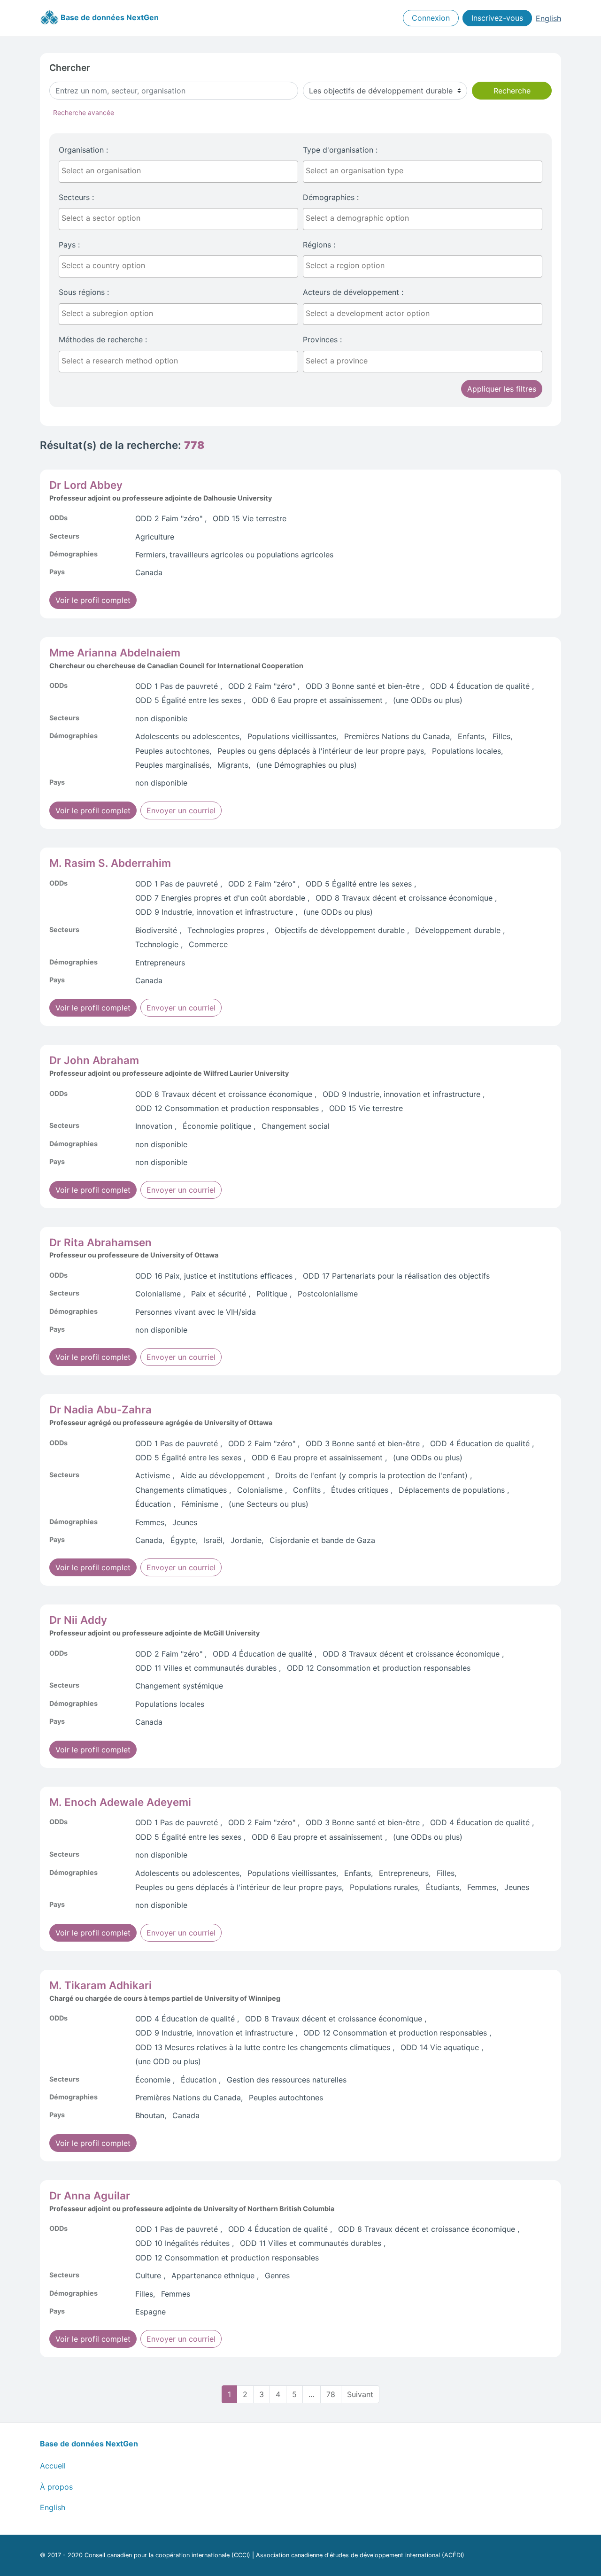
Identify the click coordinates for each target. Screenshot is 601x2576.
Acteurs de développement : (353, 292)
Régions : (319, 245)
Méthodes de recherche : (103, 339)
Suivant (360, 2394)
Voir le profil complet (93, 600)
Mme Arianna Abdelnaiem (115, 652)
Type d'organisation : (340, 150)
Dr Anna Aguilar (90, 2195)
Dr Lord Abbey (86, 485)
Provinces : (322, 339)
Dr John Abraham (94, 1060)
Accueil (53, 2466)
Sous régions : (84, 292)
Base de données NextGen (109, 17)
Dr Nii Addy (78, 1620)
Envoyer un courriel (181, 810)
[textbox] (181, 170)
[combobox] (178, 172)
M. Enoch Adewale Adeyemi (120, 1802)
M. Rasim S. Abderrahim (110, 863)
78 (331, 2394)
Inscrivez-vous (497, 18)
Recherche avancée (84, 112)
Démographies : (331, 197)
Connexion (431, 18)
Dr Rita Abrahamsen (100, 1242)
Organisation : (83, 150)
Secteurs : (76, 197)
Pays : (69, 245)
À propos (56, 2487)
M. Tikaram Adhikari (100, 1985)
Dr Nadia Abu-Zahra (100, 1409)
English (548, 18)
